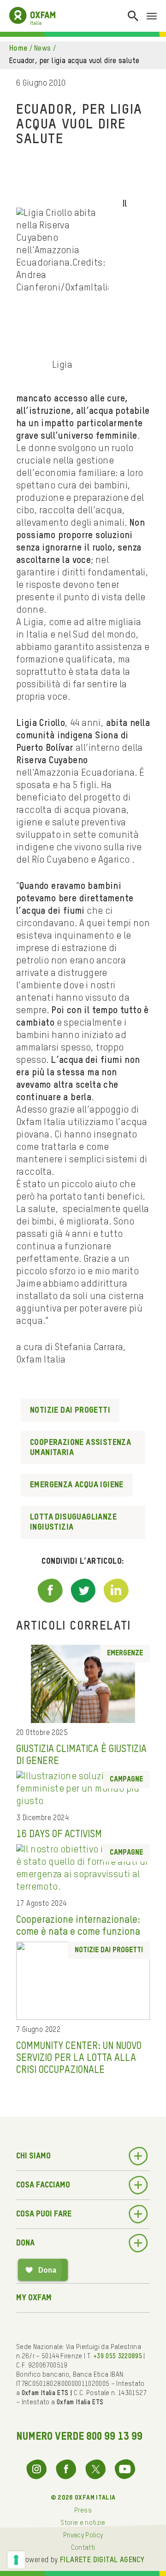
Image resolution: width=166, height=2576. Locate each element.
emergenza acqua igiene (77, 1485)
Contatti (83, 2548)
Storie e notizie (83, 2523)
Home (18, 49)
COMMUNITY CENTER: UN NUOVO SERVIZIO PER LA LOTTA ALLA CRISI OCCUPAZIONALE (79, 2058)
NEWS (43, 49)
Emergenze (125, 1654)
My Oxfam (34, 2298)
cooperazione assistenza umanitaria (80, 1448)
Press (83, 2511)
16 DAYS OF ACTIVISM (59, 1834)
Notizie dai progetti (70, 1410)
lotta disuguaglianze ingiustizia (73, 1522)
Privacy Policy (83, 2535)
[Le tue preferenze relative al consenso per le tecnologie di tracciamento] (16, 2560)
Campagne (126, 1780)
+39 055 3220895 (118, 2356)
